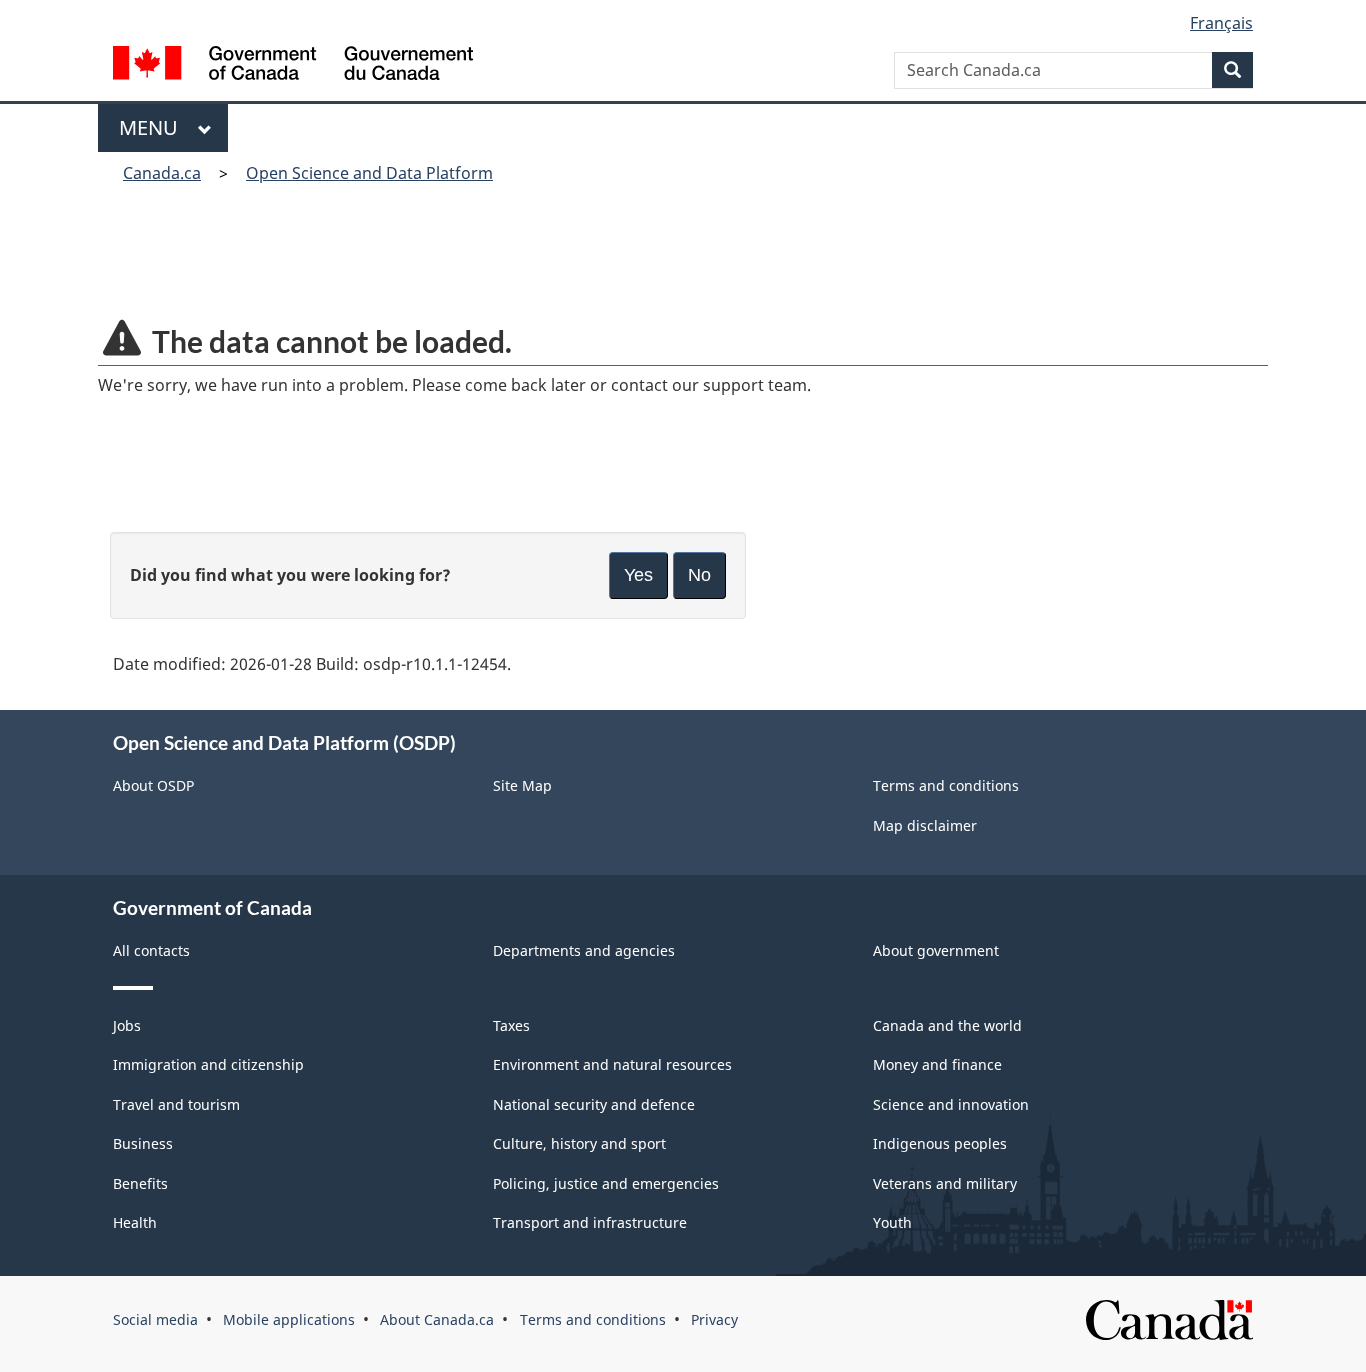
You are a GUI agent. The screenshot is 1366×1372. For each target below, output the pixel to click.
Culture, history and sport (579, 1143)
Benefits (140, 1183)
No (699, 575)
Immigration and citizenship (208, 1064)
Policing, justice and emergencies (606, 1183)
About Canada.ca (437, 1319)
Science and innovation (951, 1104)
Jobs (127, 1025)
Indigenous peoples (940, 1143)
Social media (155, 1319)
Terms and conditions (946, 785)
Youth (892, 1222)
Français (1221, 23)
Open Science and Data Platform (369, 173)
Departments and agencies (584, 950)
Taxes (511, 1025)
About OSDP (153, 785)
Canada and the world (947, 1025)
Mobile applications (289, 1319)
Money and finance (937, 1064)
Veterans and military (945, 1183)
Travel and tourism (176, 1104)
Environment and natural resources (612, 1064)
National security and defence (594, 1104)
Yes (638, 575)
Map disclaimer (925, 825)
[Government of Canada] (293, 65)
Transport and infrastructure (590, 1222)
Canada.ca (162, 173)
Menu (153, 127)
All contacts (151, 950)
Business (143, 1143)
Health (135, 1222)
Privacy (714, 1319)
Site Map (522, 785)
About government (936, 950)
